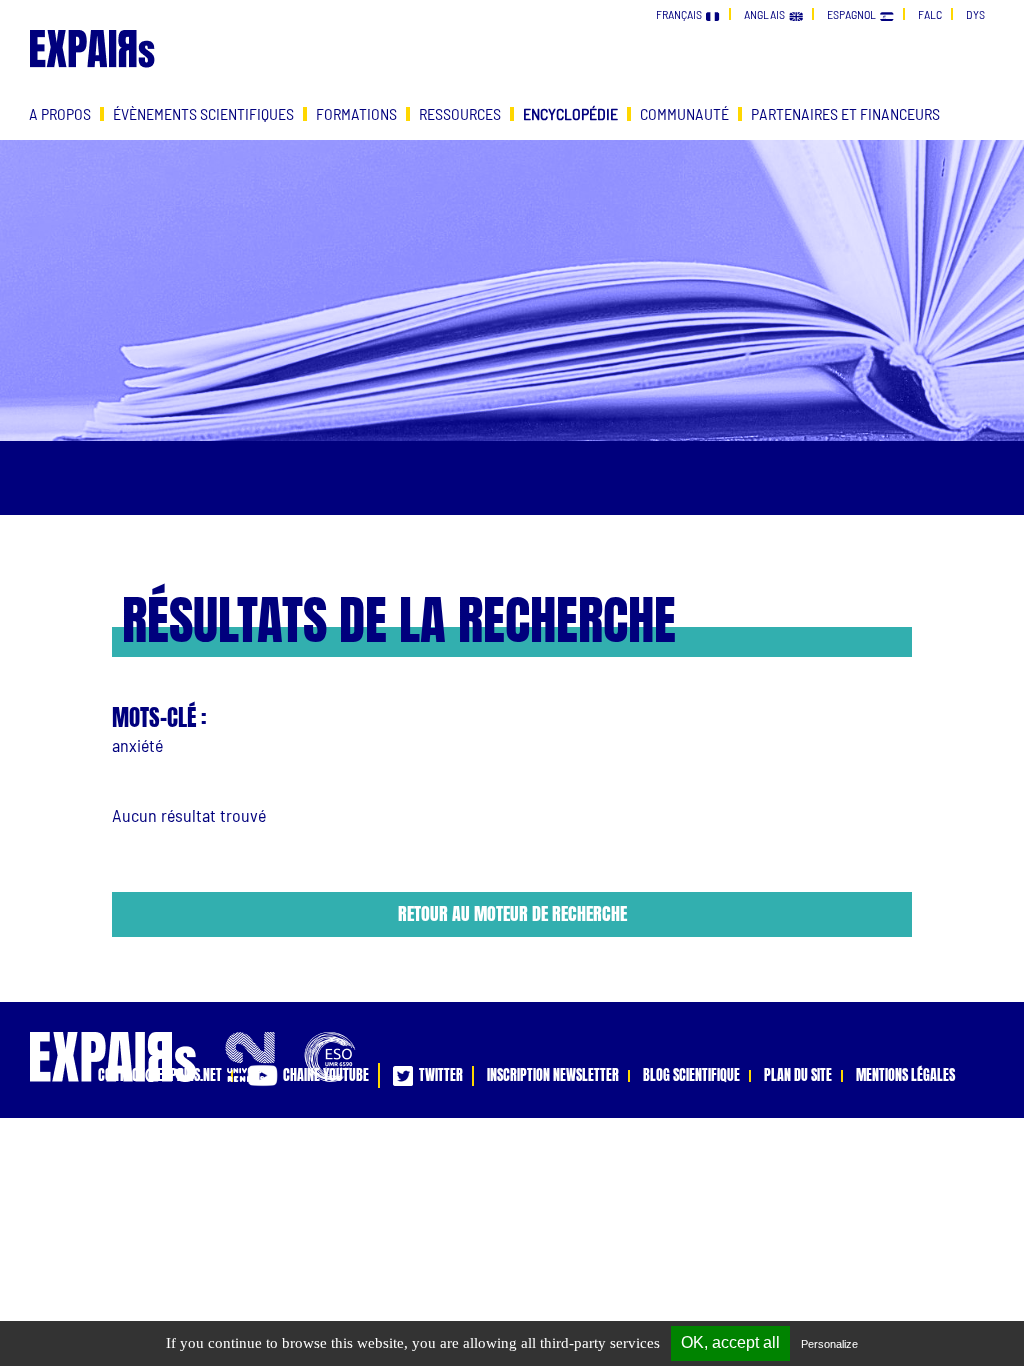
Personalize (829, 1344)
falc (930, 14)
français (681, 14)
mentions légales (905, 1075)
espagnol (853, 14)
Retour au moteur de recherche (512, 913)
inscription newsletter (553, 1075)
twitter (438, 1075)
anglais (766, 14)
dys (975, 14)
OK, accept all (730, 1342)
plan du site (798, 1075)
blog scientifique (691, 1075)
